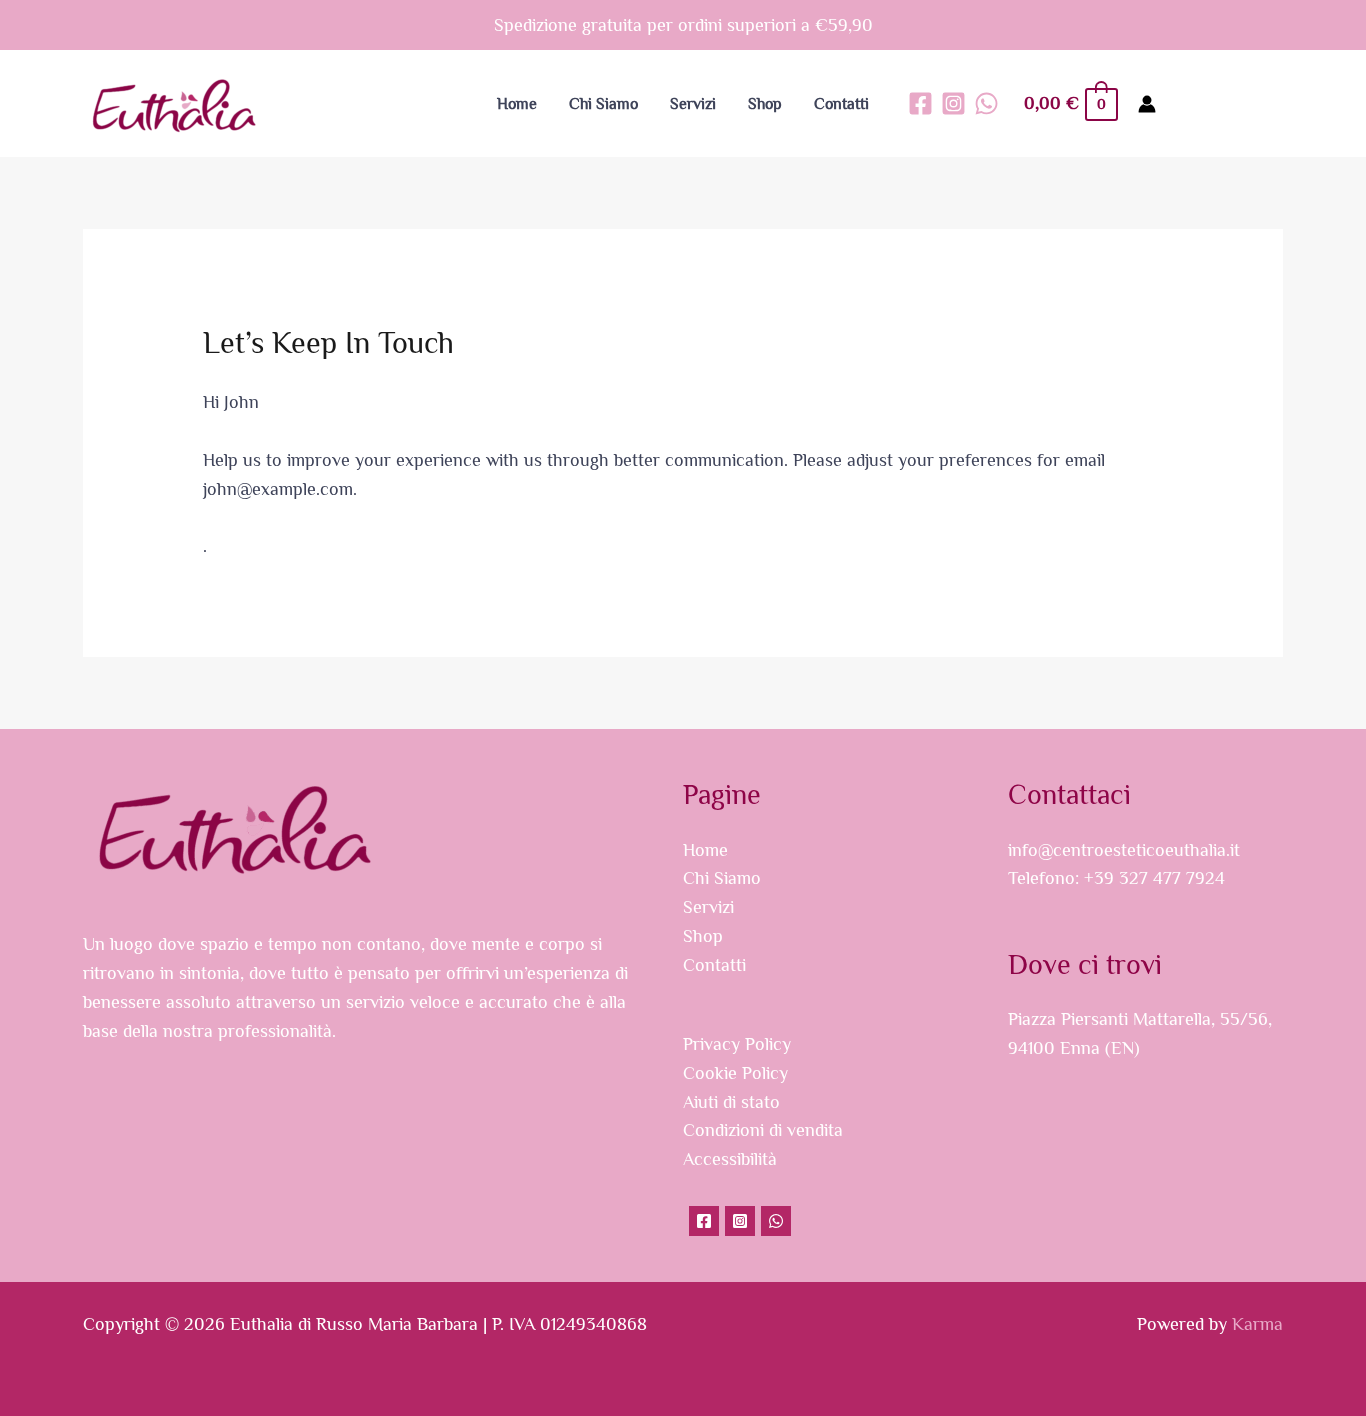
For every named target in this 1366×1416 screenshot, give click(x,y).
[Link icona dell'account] (1147, 104)
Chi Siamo (722, 878)
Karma (1257, 1324)
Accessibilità (730, 1159)
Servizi (708, 907)
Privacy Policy (737, 1044)
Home (705, 850)
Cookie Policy (735, 1073)
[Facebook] (920, 103)
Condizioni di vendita (763, 1130)
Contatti (714, 965)
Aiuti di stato (731, 1102)
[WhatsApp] (986, 103)
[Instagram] (953, 103)
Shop (703, 936)
